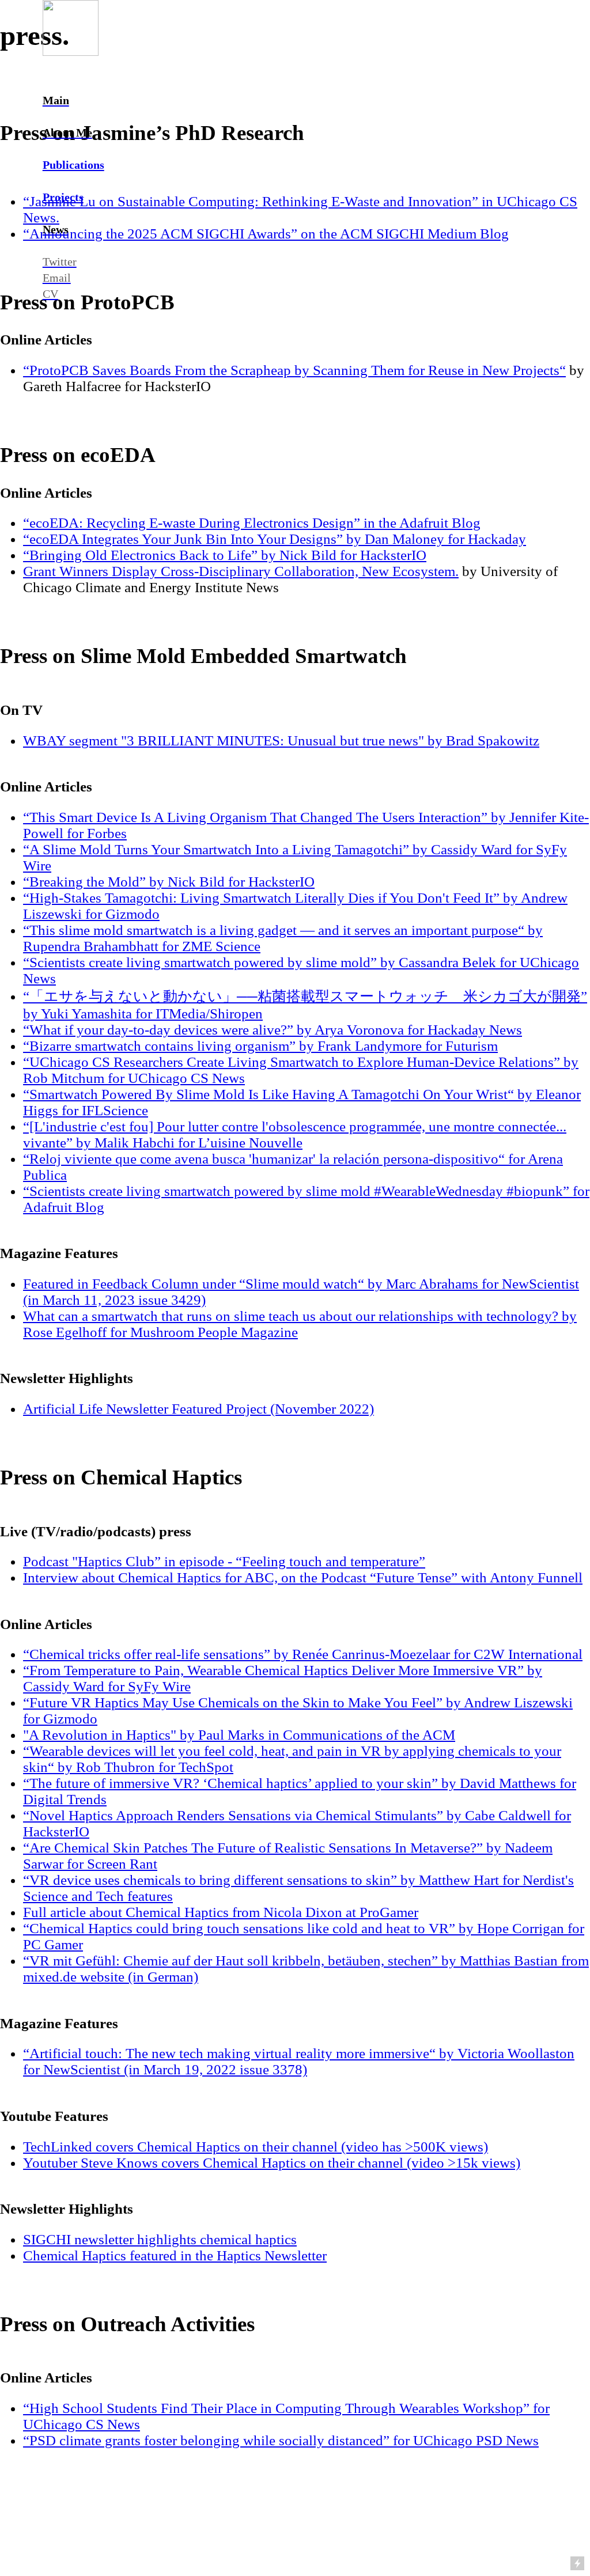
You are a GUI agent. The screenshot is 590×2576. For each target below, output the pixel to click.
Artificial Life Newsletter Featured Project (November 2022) (198, 1409)
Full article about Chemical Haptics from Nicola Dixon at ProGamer (221, 1912)
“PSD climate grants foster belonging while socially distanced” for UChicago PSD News (281, 2440)
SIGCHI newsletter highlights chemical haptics (160, 2239)
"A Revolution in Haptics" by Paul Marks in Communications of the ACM (239, 1735)
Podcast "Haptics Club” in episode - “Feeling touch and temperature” (224, 1561)
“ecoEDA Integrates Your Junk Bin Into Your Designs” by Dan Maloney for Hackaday (275, 539)
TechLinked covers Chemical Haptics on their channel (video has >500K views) (256, 2147)
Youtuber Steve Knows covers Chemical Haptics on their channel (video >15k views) (272, 2163)
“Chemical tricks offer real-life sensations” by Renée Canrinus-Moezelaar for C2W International (303, 1654)
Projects (63, 197)
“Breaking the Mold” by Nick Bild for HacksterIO (169, 882)
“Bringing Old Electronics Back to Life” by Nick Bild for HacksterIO (225, 555)
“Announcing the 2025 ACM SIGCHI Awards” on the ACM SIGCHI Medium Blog (266, 234)
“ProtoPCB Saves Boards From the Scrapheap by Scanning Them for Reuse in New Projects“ (294, 370)
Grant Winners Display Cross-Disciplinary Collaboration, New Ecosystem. (241, 571)
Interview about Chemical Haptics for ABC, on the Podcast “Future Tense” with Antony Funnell (303, 1577)
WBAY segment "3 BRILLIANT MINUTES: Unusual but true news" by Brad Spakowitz (281, 740)
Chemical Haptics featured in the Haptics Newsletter (175, 2255)
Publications (73, 165)
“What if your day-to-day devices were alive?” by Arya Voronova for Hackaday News (273, 1030)
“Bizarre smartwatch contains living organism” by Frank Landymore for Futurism (260, 1046)
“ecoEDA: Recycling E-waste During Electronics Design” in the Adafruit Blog (252, 523)
